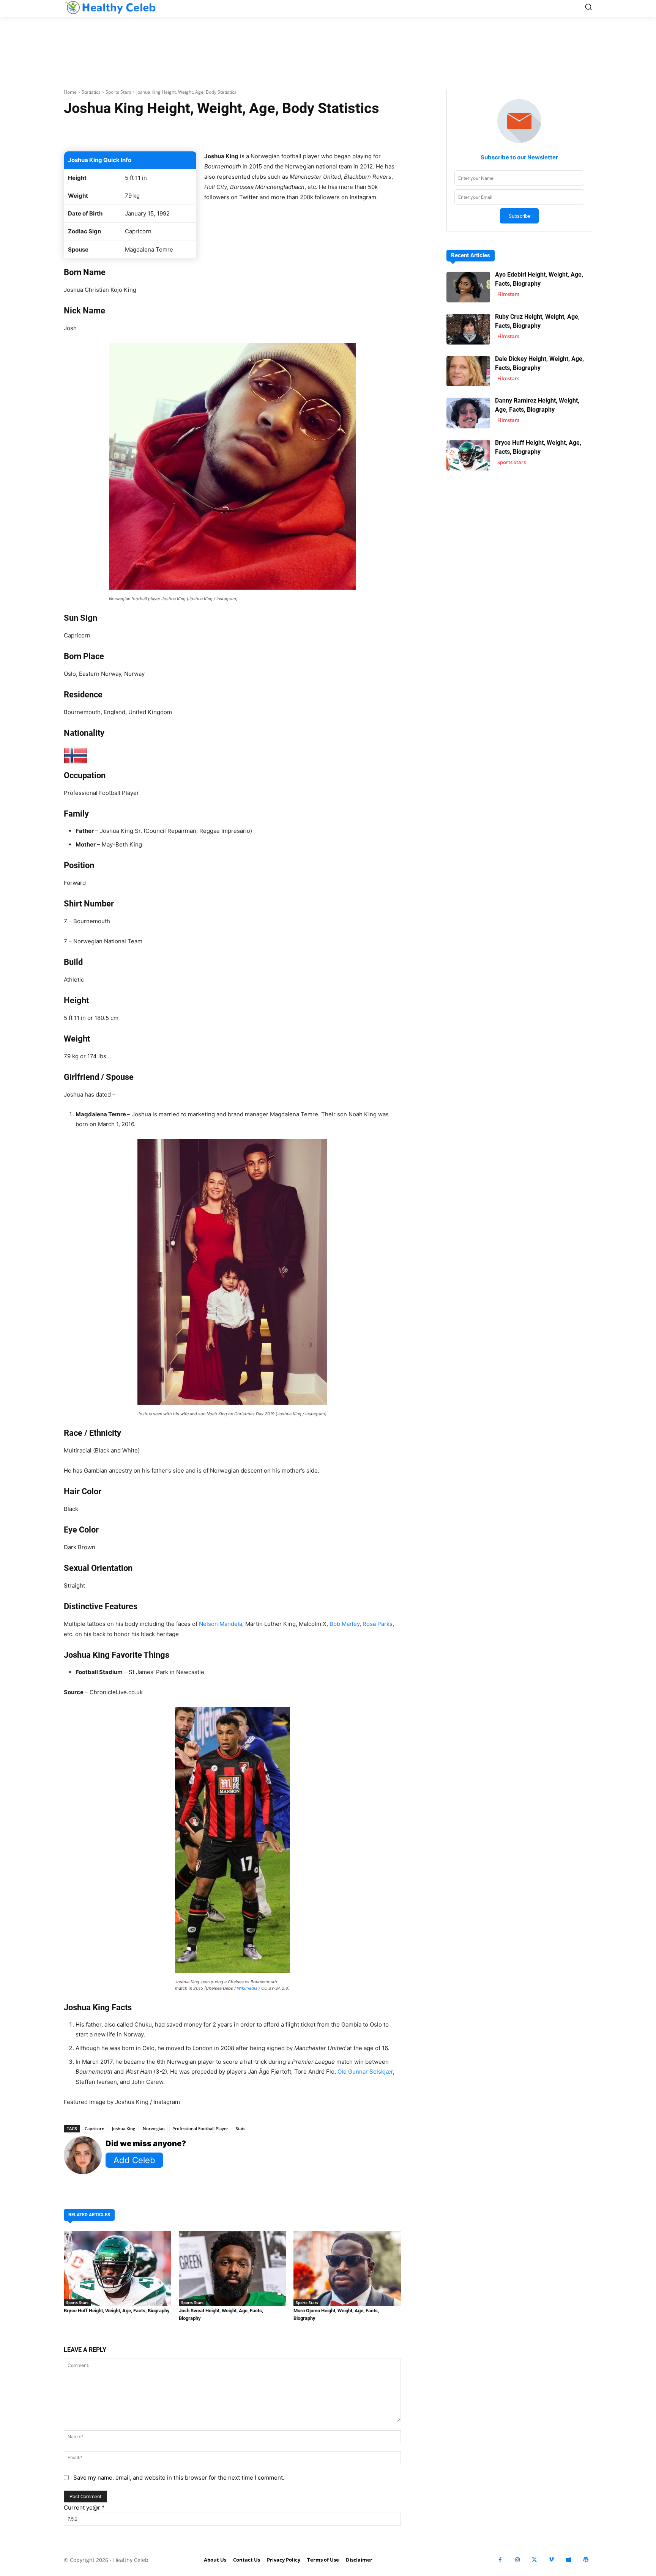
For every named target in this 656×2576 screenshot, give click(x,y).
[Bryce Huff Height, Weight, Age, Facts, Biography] (117, 2268)
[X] (534, 2560)
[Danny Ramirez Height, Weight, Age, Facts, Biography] (468, 413)
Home (70, 92)
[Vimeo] (551, 2560)
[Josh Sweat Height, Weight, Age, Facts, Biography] (233, 2268)
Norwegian (154, 2128)
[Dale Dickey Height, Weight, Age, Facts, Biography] (468, 371)
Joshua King (124, 2128)
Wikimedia (247, 1988)
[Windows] (568, 2560)
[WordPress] (586, 2560)
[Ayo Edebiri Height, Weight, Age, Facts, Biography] (468, 287)
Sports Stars (118, 92)
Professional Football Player (200, 2128)
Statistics (91, 92)
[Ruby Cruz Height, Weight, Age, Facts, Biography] (468, 329)
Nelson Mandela (221, 1624)
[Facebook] (500, 2560)
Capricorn (95, 2128)
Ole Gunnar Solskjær (365, 2072)
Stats (240, 2128)
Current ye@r (84, 2508)
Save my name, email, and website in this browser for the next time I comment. (179, 2478)
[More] (323, 132)
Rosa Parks (378, 1624)
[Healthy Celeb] (110, 7)
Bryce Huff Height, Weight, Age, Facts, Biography (117, 2311)
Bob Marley (345, 1624)
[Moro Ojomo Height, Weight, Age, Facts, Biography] (347, 2268)
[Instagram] (517, 2560)
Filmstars (508, 294)
